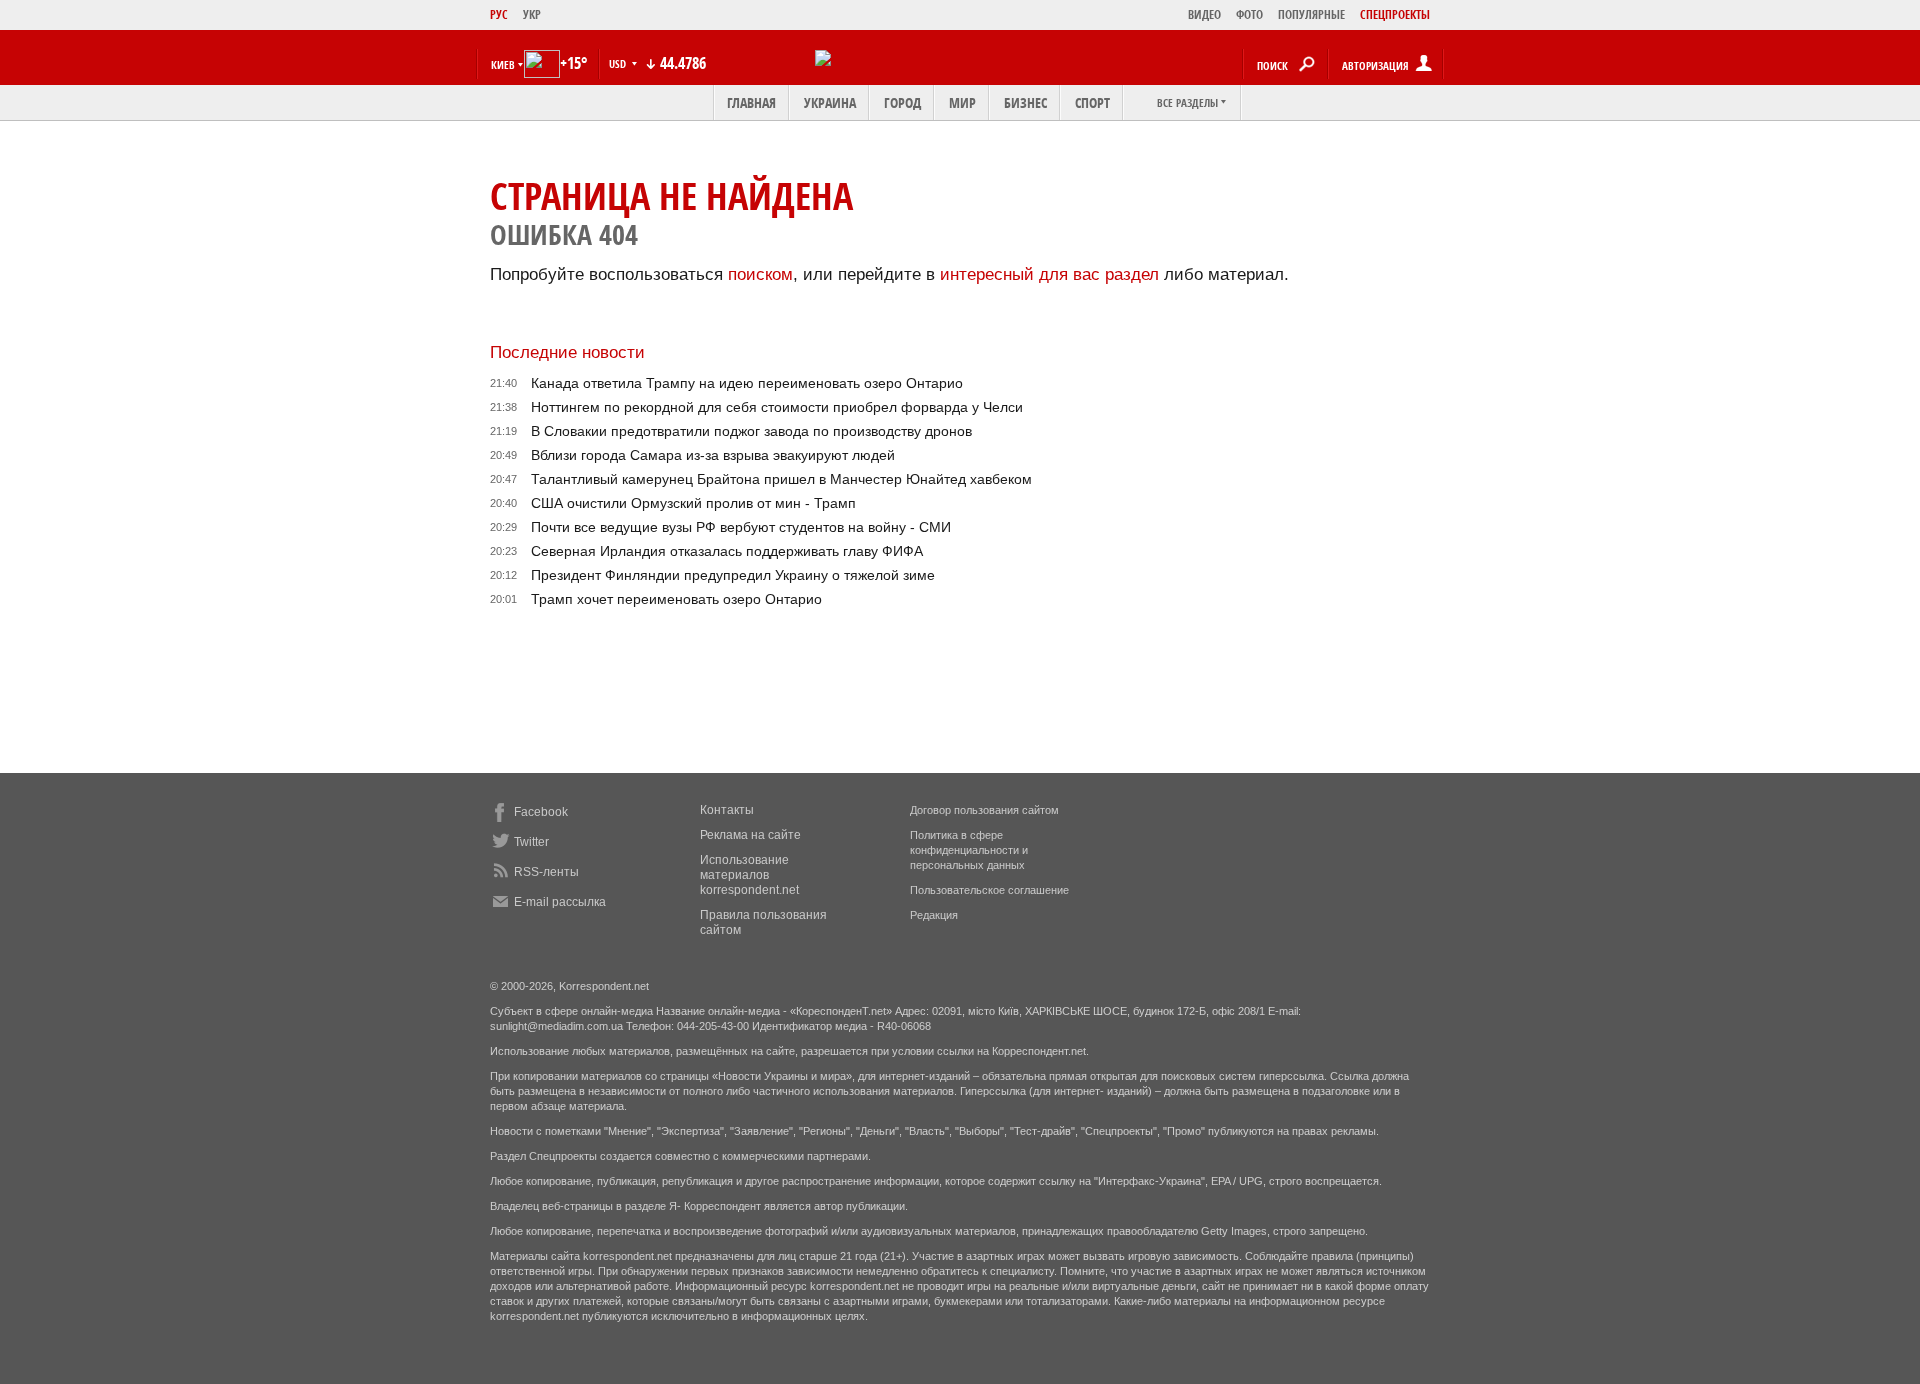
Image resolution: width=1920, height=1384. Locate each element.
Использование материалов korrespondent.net (749, 875)
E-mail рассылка (560, 902)
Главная (751, 102)
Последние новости (567, 352)
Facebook (541, 812)
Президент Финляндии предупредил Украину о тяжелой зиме (733, 575)
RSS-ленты (546, 872)
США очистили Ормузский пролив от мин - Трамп (693, 503)
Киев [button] (503, 64)
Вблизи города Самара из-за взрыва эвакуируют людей (713, 455)
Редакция (934, 915)
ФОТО (1249, 14)
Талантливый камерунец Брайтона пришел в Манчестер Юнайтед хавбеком (781, 479)
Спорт (1092, 102)
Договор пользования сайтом (984, 810)
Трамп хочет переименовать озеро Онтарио (676, 599)
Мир (962, 102)
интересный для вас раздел (1049, 274)
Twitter (531, 842)
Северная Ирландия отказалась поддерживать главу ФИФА (727, 551)
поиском (760, 274)
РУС (499, 14)
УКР (532, 14)
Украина (830, 102)
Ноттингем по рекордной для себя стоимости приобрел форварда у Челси (777, 407)
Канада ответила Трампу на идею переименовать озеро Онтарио (747, 383)
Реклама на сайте (750, 835)
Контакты (727, 810)
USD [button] (619, 63)
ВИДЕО (1204, 14)
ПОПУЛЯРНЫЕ (1311, 14)
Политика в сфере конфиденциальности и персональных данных (969, 850)
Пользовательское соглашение (989, 890)
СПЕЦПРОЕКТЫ (1395, 14)
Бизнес (1025, 102)
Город (902, 102)
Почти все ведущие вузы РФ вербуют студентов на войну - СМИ (741, 527)
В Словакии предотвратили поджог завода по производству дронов (751, 431)
